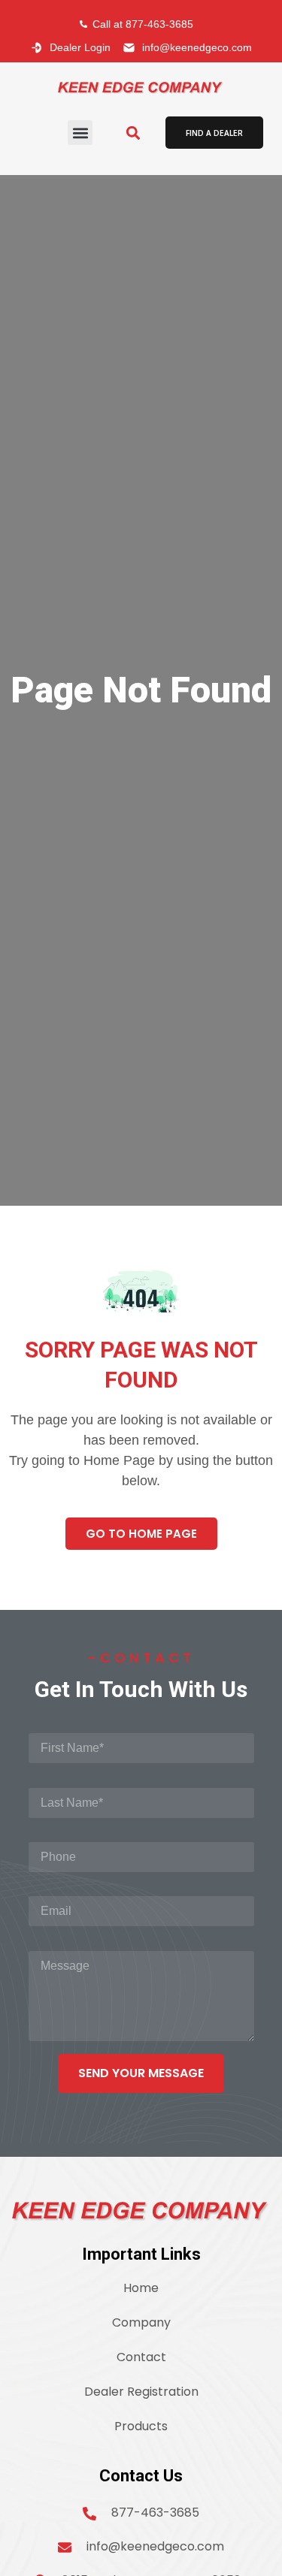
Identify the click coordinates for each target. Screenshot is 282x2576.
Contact (141, 2357)
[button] (80, 133)
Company (141, 2322)
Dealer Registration (141, 2392)
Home (141, 2288)
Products (141, 2426)
